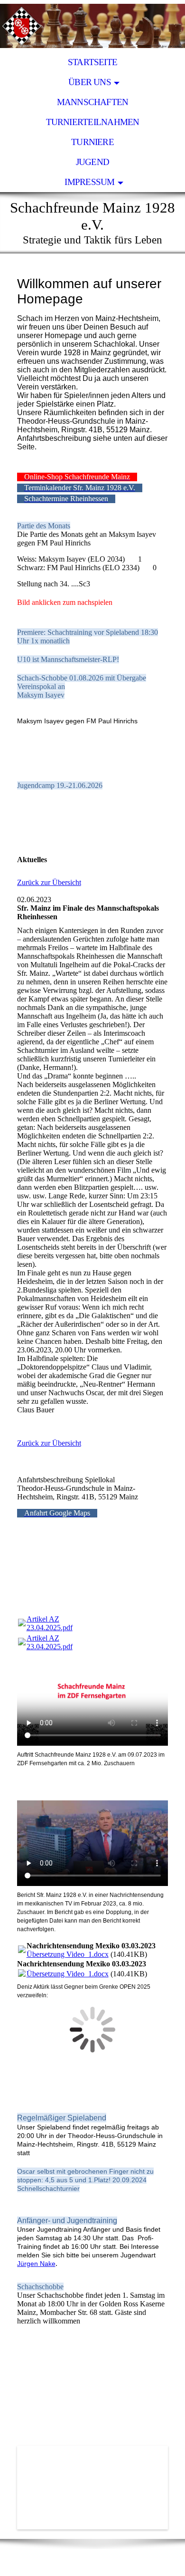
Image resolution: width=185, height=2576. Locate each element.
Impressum (89, 182)
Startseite (92, 62)
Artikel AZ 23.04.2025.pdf (50, 1623)
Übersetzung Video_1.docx (68, 1954)
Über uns (90, 82)
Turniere (92, 142)
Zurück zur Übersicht (49, 882)
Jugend (92, 162)
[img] (92, 26)
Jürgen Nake (36, 2264)
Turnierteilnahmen (93, 122)
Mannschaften (93, 102)
